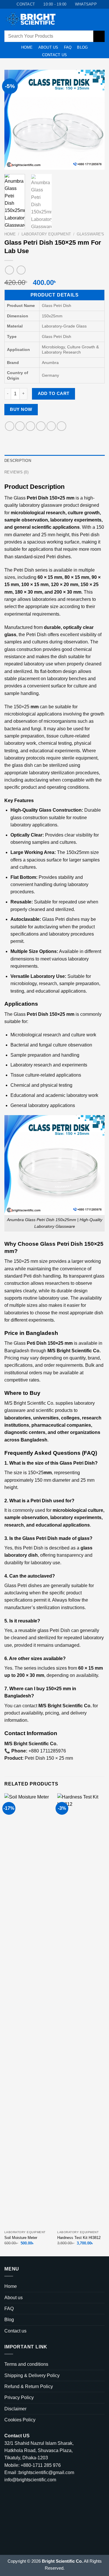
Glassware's (90, 234)
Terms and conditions (26, 2364)
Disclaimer (15, 2409)
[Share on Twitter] (30, 426)
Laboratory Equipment (46, 234)
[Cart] (102, 19)
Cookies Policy (20, 2420)
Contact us (55, 55)
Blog (82, 47)
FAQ (68, 47)
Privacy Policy (19, 2397)
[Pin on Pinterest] (51, 426)
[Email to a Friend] (41, 426)
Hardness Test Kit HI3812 (79, 2238)
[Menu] (91, 19)
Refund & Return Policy (29, 2386)
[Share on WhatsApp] (10, 426)
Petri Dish (37, 498)
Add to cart (54, 393)
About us (48, 47)
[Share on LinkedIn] (61, 426)
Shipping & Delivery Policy (32, 2375)
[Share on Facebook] (20, 426)
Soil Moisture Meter (21, 2238)
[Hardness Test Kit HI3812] (81, 2010)
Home (27, 47)
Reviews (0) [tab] (16, 472)
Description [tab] (18, 461)
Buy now (21, 409)
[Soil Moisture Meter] (28, 2010)
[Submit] (99, 36)
